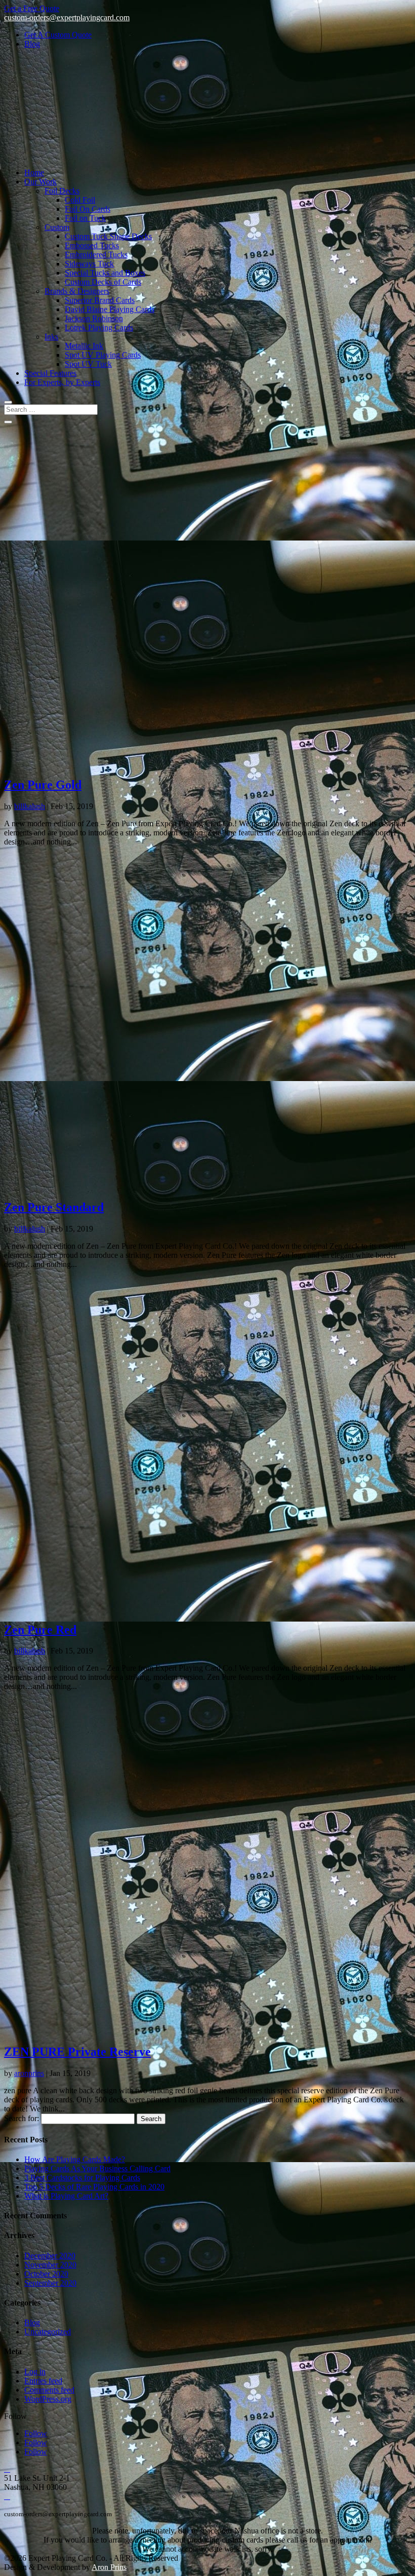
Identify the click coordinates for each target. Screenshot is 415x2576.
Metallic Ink (84, 346)
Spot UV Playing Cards (103, 355)
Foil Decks (62, 191)
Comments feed (49, 2390)
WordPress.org (48, 2399)
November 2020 (50, 2265)
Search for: (22, 2118)
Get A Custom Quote (58, 35)
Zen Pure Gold (43, 785)
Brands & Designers (77, 291)
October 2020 (46, 2274)
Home (34, 172)
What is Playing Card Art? (66, 2196)
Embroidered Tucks (96, 255)
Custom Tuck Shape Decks (108, 236)
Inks (51, 337)
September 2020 (50, 2283)
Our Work (40, 182)
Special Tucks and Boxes (105, 273)
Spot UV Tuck (88, 364)
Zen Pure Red (40, 1630)
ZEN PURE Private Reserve (77, 2052)
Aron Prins (109, 2567)
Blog (32, 44)
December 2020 (50, 2256)
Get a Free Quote (32, 8)
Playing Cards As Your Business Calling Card (97, 2168)
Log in (35, 2372)
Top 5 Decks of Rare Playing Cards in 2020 (94, 2187)
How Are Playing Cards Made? (75, 2159)
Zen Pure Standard (54, 1207)
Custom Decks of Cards (103, 282)
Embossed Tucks (92, 245)
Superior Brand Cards (100, 300)
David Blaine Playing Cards (110, 309)
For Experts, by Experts (62, 382)
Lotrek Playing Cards (99, 328)
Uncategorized (48, 2332)
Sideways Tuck (89, 264)
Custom (57, 227)
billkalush (30, 806)
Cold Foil (80, 200)
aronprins (29, 2073)
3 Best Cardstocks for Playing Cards (82, 2178)
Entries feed (43, 2381)
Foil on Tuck (85, 218)
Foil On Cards (88, 209)
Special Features (50, 373)
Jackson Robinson (94, 318)
